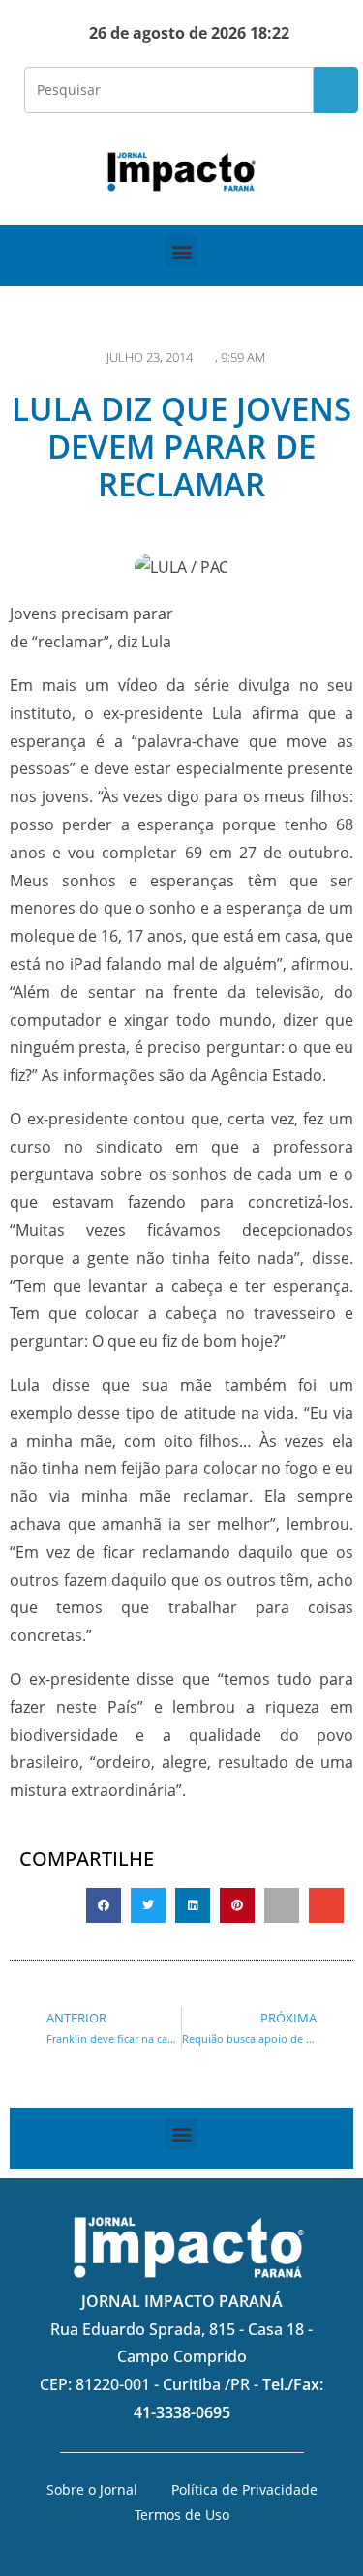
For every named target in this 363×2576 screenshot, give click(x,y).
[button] (181, 251)
